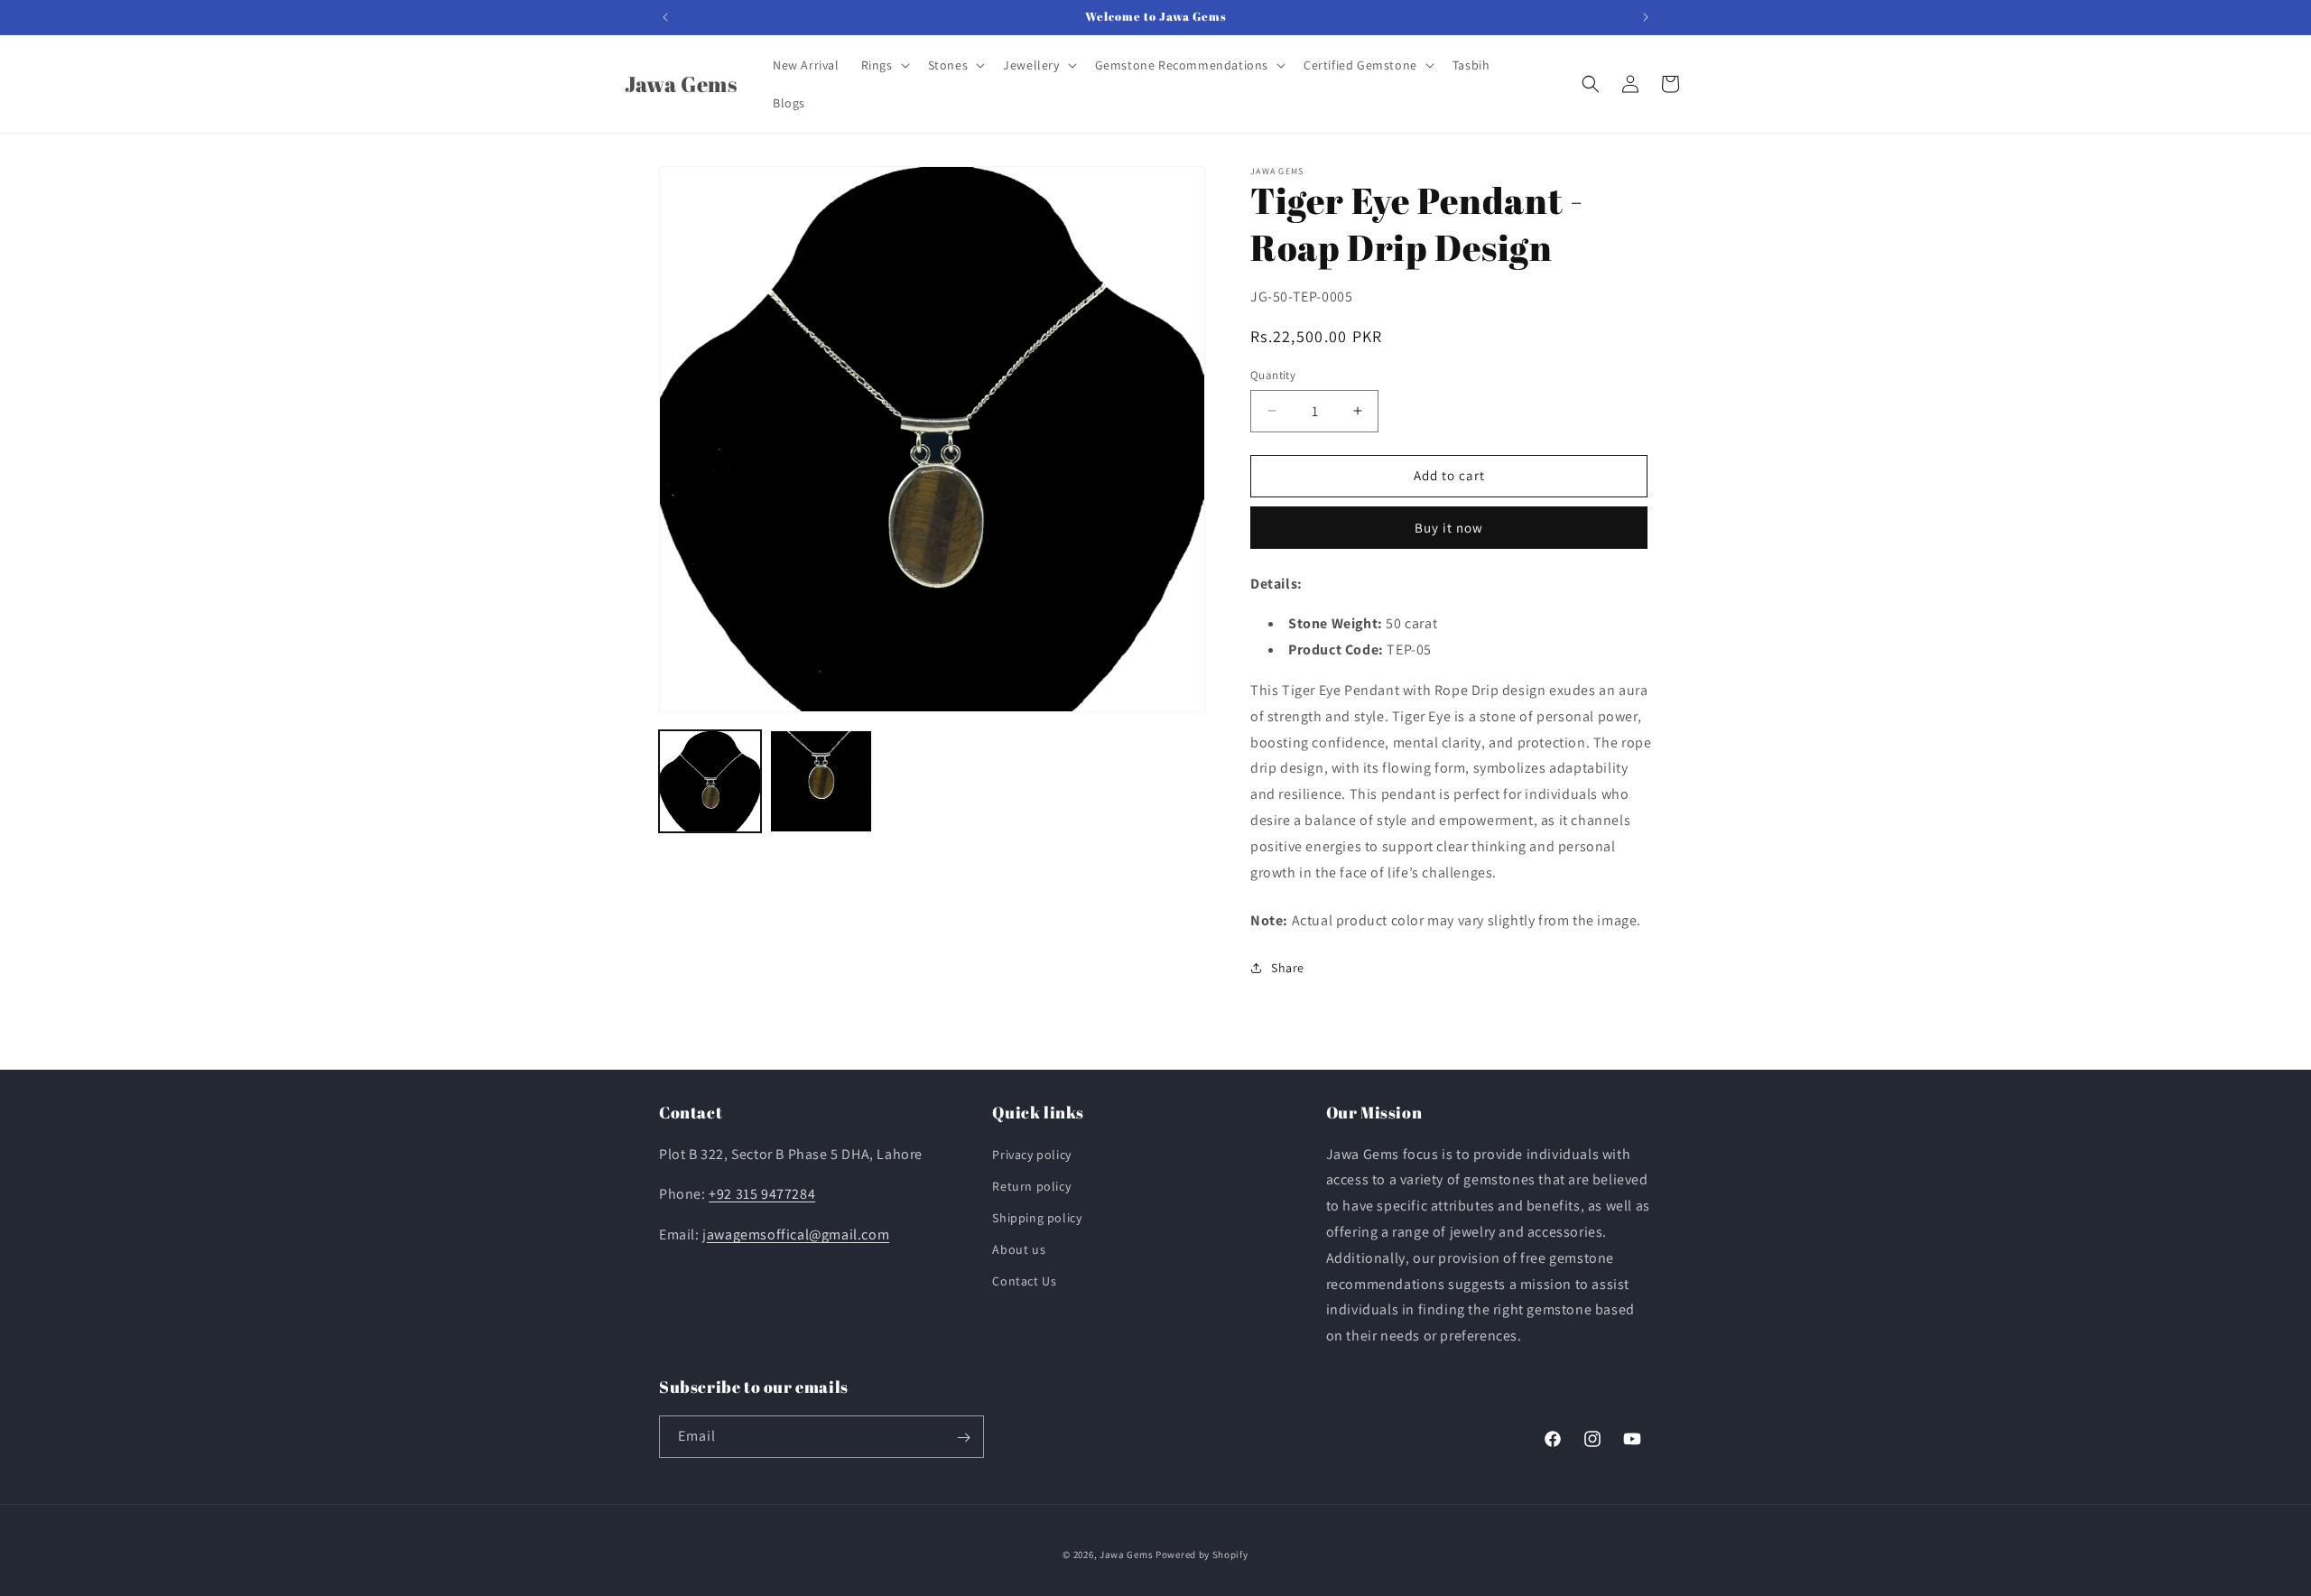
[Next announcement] (1646, 17)
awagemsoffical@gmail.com (798, 1234)
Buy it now (1449, 528)
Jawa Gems (1126, 1554)
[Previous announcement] (665, 17)
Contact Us (1024, 1282)
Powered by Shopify (1202, 1554)
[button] (884, 65)
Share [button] (1288, 968)
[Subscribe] (963, 1438)
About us (1019, 1249)
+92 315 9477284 (762, 1195)
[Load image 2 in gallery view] (821, 781)
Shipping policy (1037, 1218)
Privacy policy (1031, 1155)
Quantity (1273, 375)
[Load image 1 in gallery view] (710, 781)
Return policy (1031, 1186)
